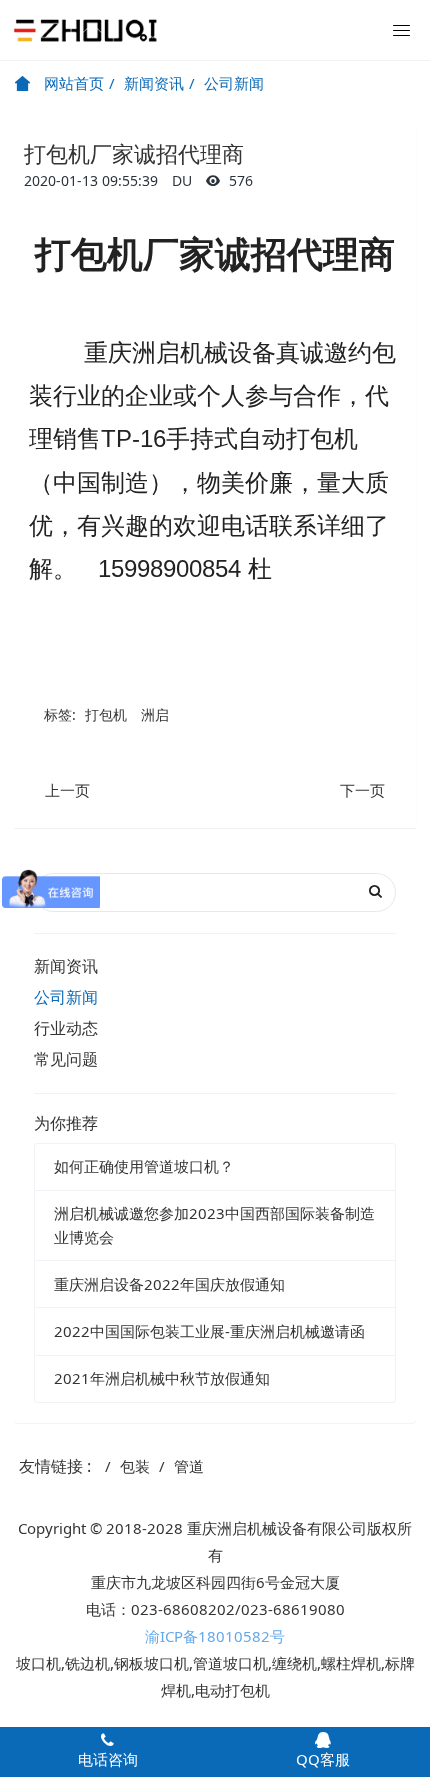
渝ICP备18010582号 (215, 1636)
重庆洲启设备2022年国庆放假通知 (169, 1284)
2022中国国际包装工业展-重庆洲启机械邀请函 (209, 1331)
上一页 (67, 790)
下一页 (362, 790)
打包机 (106, 714)
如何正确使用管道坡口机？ (144, 1166)
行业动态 (66, 1028)
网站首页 (72, 83)
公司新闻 (234, 83)
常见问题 (66, 1059)
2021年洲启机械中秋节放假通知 (162, 1378)
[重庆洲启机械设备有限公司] (85, 30)
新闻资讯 (154, 83)
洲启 (155, 714)
